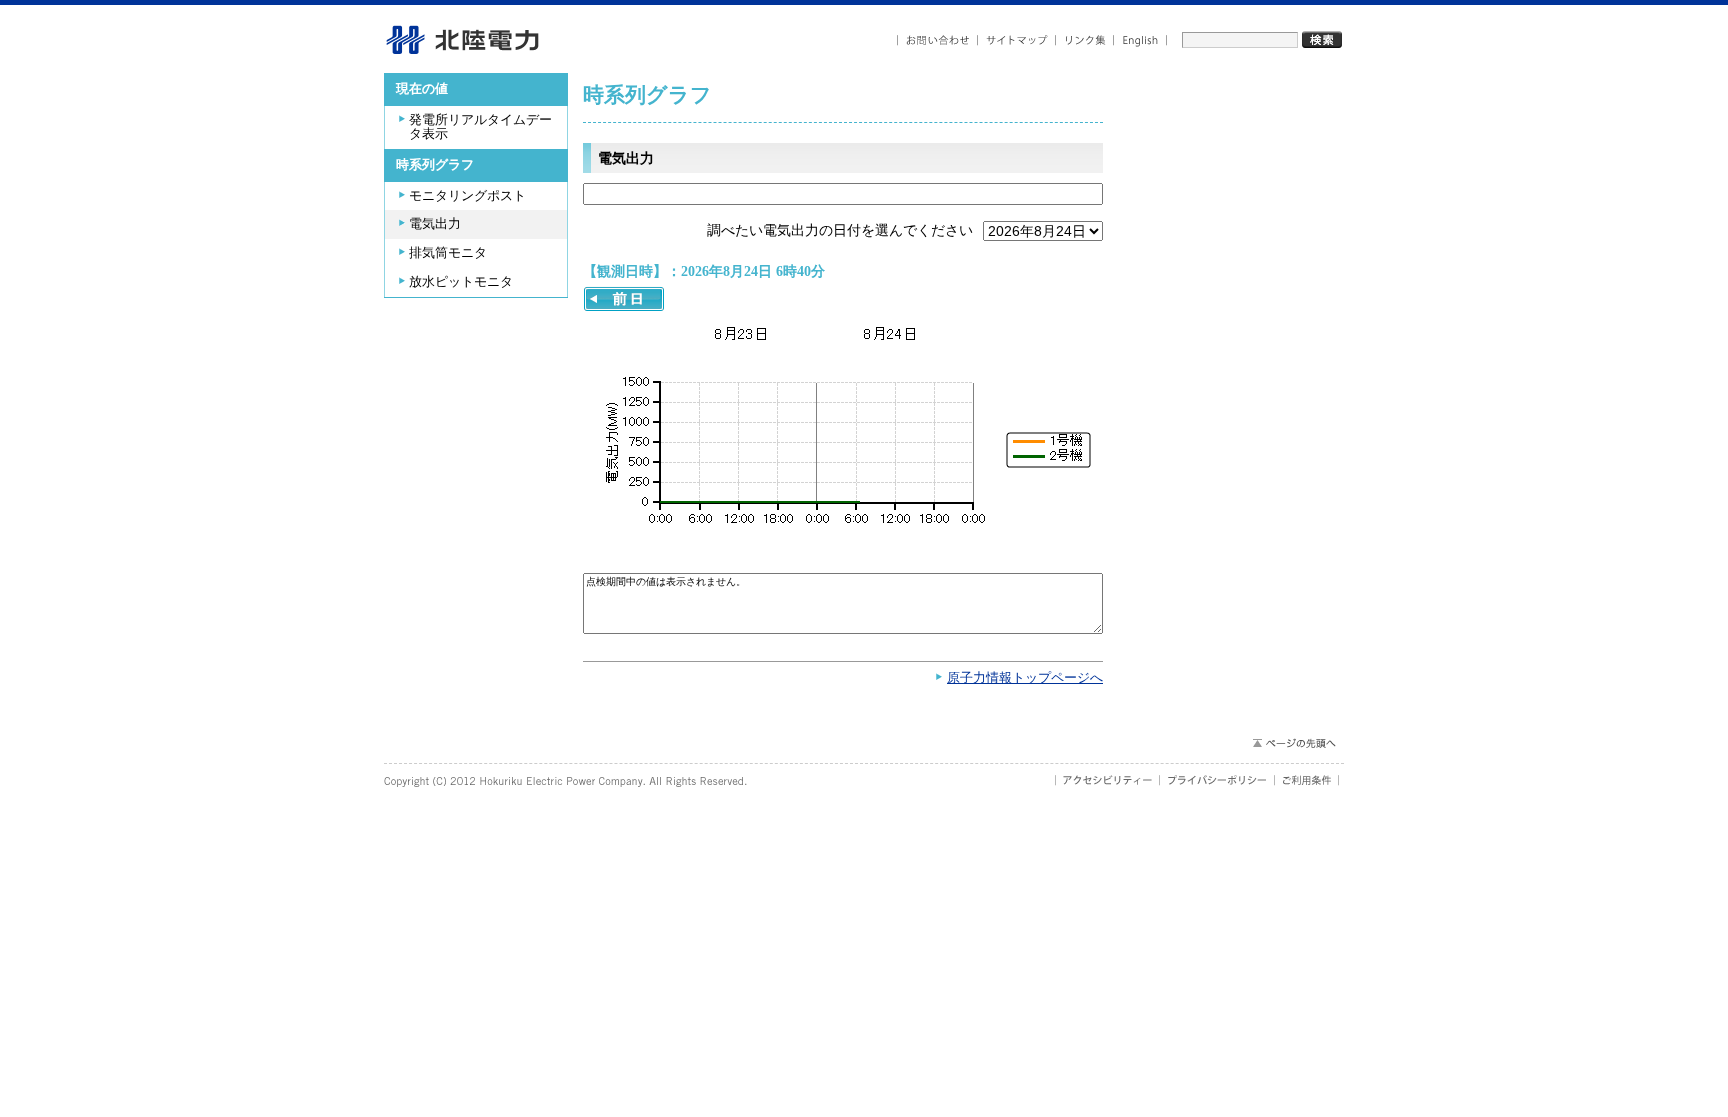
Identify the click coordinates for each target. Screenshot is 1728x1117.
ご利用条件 (1307, 780)
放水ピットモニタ (461, 282)
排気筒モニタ (448, 253)
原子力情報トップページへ (1025, 678)
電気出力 (435, 224)
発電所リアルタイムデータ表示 (480, 127)
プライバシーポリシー (1217, 780)
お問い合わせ (937, 40)
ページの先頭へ (1293, 743)
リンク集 (1085, 40)
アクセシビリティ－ (1107, 780)
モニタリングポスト (467, 196)
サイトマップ (1017, 40)
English (1140, 40)
